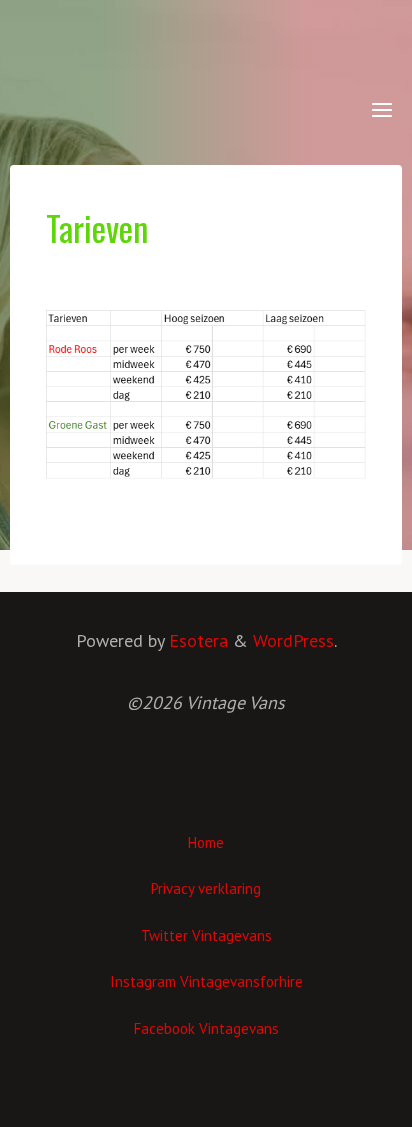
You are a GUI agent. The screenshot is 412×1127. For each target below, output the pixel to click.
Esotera (196, 640)
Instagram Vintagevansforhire (206, 981)
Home (206, 842)
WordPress (293, 640)
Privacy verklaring (206, 888)
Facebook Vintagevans (206, 1028)
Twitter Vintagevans (206, 935)
